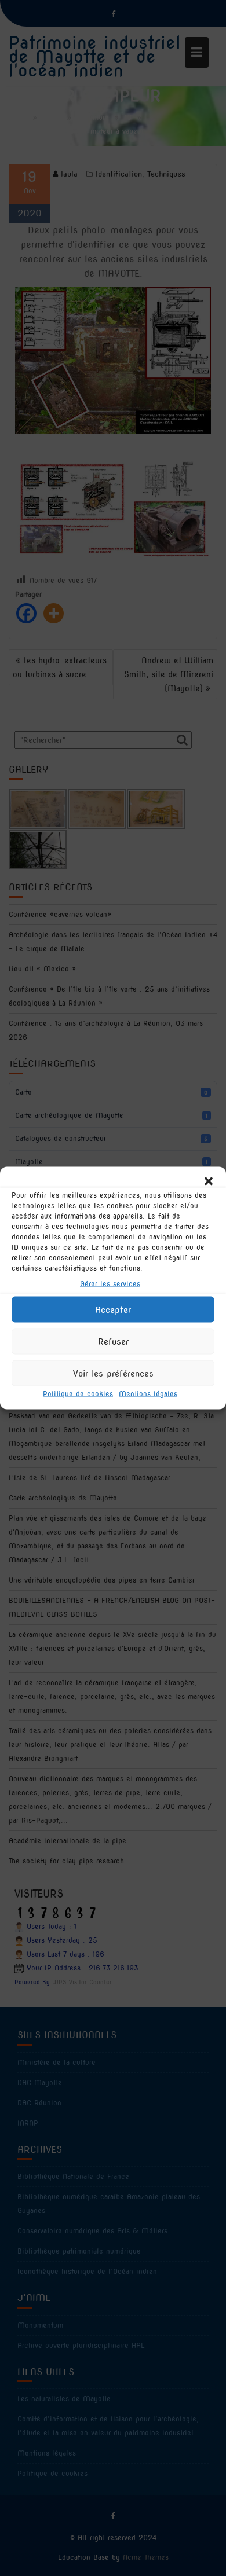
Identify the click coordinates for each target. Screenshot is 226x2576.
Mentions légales (148, 1394)
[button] (209, 1181)
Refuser (113, 1341)
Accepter (113, 1309)
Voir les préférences (113, 1373)
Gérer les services (110, 1284)
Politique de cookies (78, 1394)
